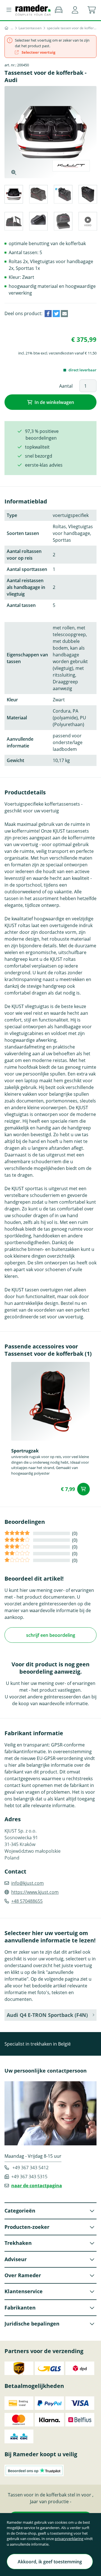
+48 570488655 (27, 1901)
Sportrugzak (25, 1451)
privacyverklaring (69, 2539)
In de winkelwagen (54, 402)
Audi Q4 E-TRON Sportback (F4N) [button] (47, 2015)
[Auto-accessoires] (12, 28)
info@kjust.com (27, 1883)
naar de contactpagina (37, 2186)
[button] (75, 10)
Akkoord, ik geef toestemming (50, 2562)
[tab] (13, 195)
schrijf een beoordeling (51, 1635)
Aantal (66, 386)
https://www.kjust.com (35, 1892)
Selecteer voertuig (38, 52)
